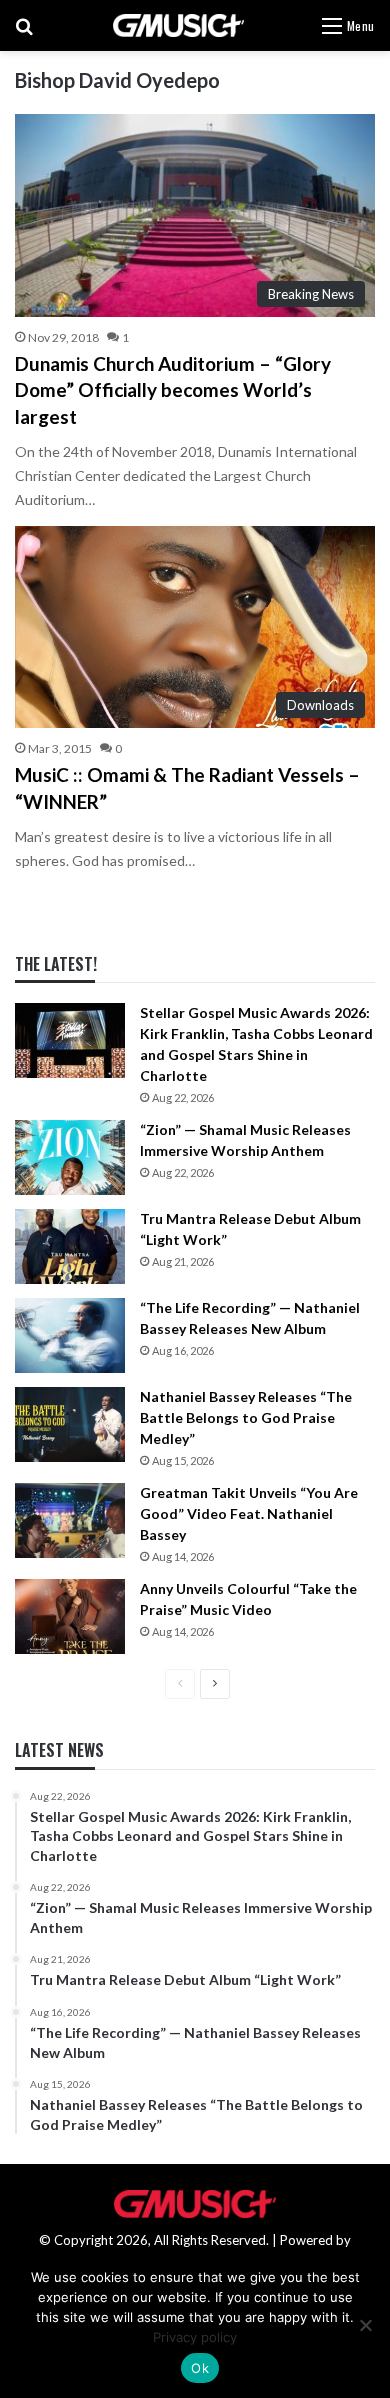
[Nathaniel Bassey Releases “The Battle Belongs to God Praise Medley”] (70, 1424)
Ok (200, 2368)
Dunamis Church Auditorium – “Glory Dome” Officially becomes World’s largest (173, 390)
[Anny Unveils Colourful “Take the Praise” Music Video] (70, 1616)
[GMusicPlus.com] (178, 25)
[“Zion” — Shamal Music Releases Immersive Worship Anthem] (70, 1157)
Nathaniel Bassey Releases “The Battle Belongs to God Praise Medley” (246, 1417)
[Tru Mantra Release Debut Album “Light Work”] (70, 1246)
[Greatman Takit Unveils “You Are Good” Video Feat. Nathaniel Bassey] (70, 1520)
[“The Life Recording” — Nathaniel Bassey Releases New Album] (70, 1335)
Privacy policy (195, 2337)
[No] (365, 2325)
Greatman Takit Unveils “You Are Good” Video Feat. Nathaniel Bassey (249, 1513)
